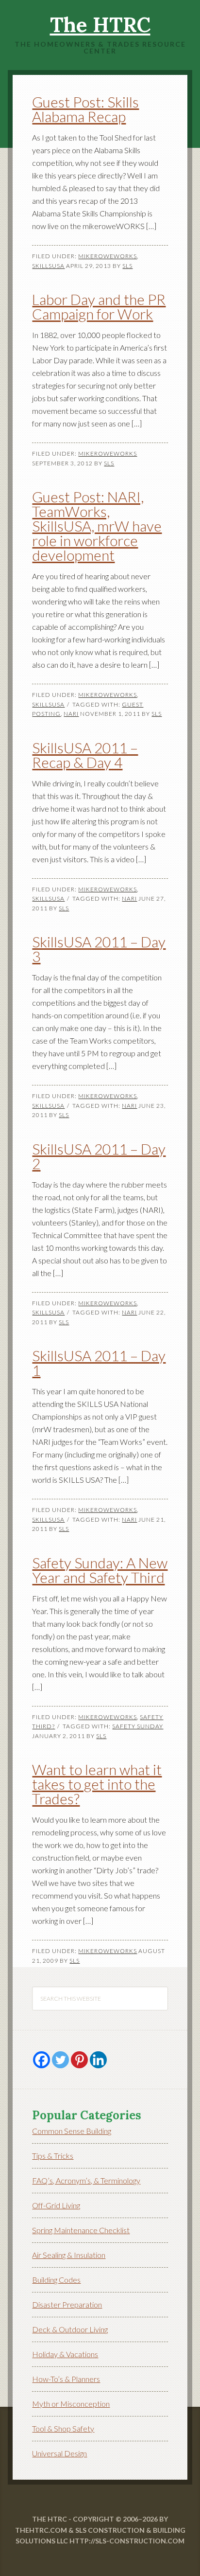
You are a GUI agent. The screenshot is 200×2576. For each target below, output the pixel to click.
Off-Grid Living (56, 2205)
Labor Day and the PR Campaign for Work (99, 306)
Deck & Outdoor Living (70, 2329)
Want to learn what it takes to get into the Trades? (97, 1784)
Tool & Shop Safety (63, 2428)
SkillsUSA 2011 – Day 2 (99, 1156)
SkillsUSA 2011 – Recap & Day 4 (85, 755)
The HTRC (100, 25)
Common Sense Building (72, 2131)
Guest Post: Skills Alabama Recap (85, 109)
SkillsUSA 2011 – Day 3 (99, 949)
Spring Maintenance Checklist (81, 2230)
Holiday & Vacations (65, 2354)
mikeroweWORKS (108, 256)
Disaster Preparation (67, 2304)
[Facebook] (42, 2060)
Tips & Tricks (53, 2156)
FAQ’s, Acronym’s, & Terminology (86, 2180)
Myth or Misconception (71, 2404)
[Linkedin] (98, 2060)
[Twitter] (60, 2060)
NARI (71, 714)
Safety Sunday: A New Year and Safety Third (100, 1570)
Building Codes (56, 2280)
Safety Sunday (138, 1726)
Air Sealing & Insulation (69, 2255)
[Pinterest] (79, 2060)
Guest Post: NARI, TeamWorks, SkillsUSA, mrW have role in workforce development (97, 526)
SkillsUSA (48, 266)
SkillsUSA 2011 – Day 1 (99, 1363)
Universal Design (59, 2453)
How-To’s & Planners (66, 2379)
